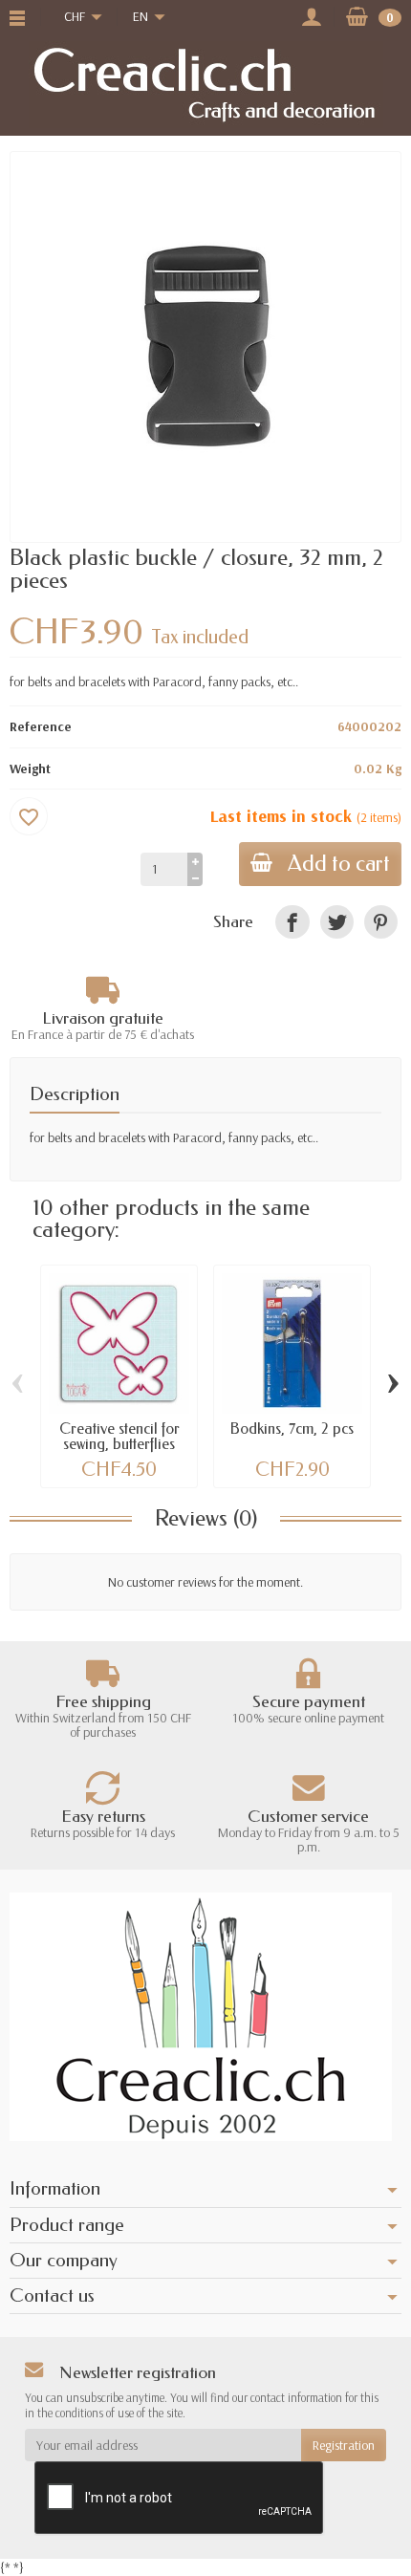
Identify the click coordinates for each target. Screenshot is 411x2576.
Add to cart (339, 864)
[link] (292, 922)
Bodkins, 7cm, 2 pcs (292, 1429)
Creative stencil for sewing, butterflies (119, 1436)
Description (75, 1094)
